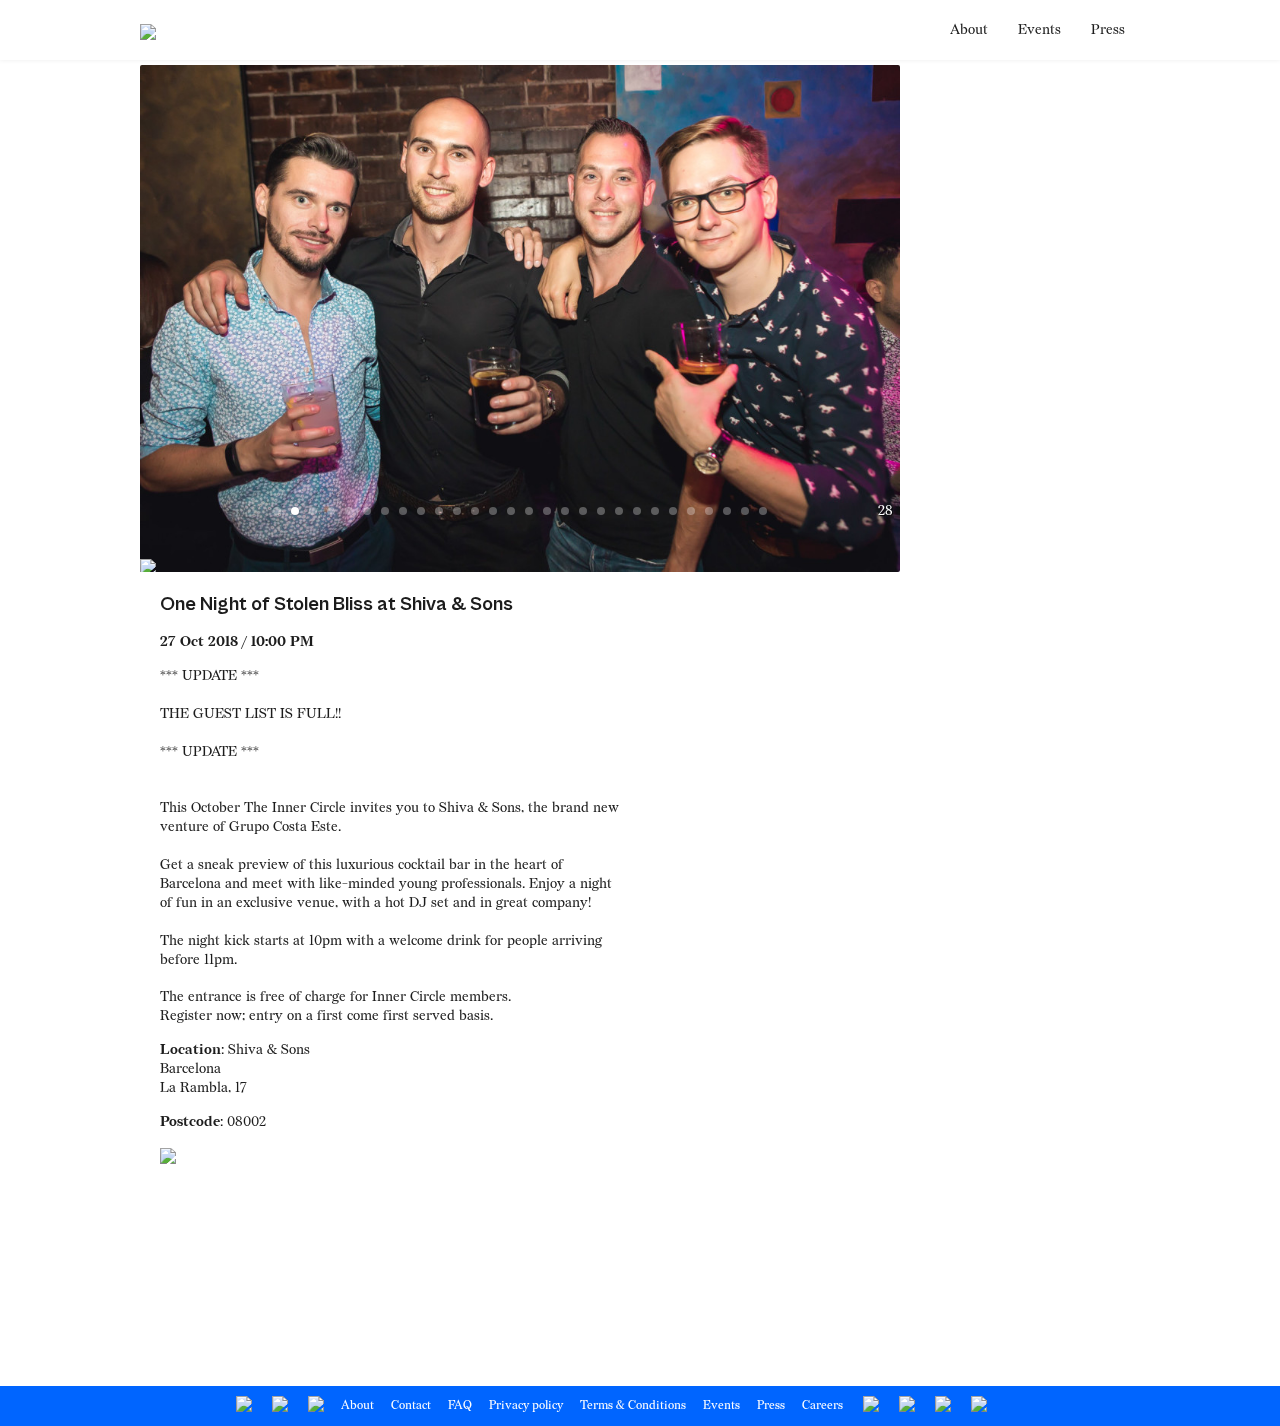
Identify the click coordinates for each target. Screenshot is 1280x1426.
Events (1039, 29)
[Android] (869, 1405)
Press (1108, 29)
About (969, 29)
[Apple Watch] (905, 1405)
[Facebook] (242, 1405)
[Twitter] (278, 1405)
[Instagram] (314, 1405)
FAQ (460, 1405)
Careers (822, 1405)
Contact (411, 1405)
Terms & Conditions (633, 1405)
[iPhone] (941, 1405)
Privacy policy (526, 1405)
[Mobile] (977, 1405)
